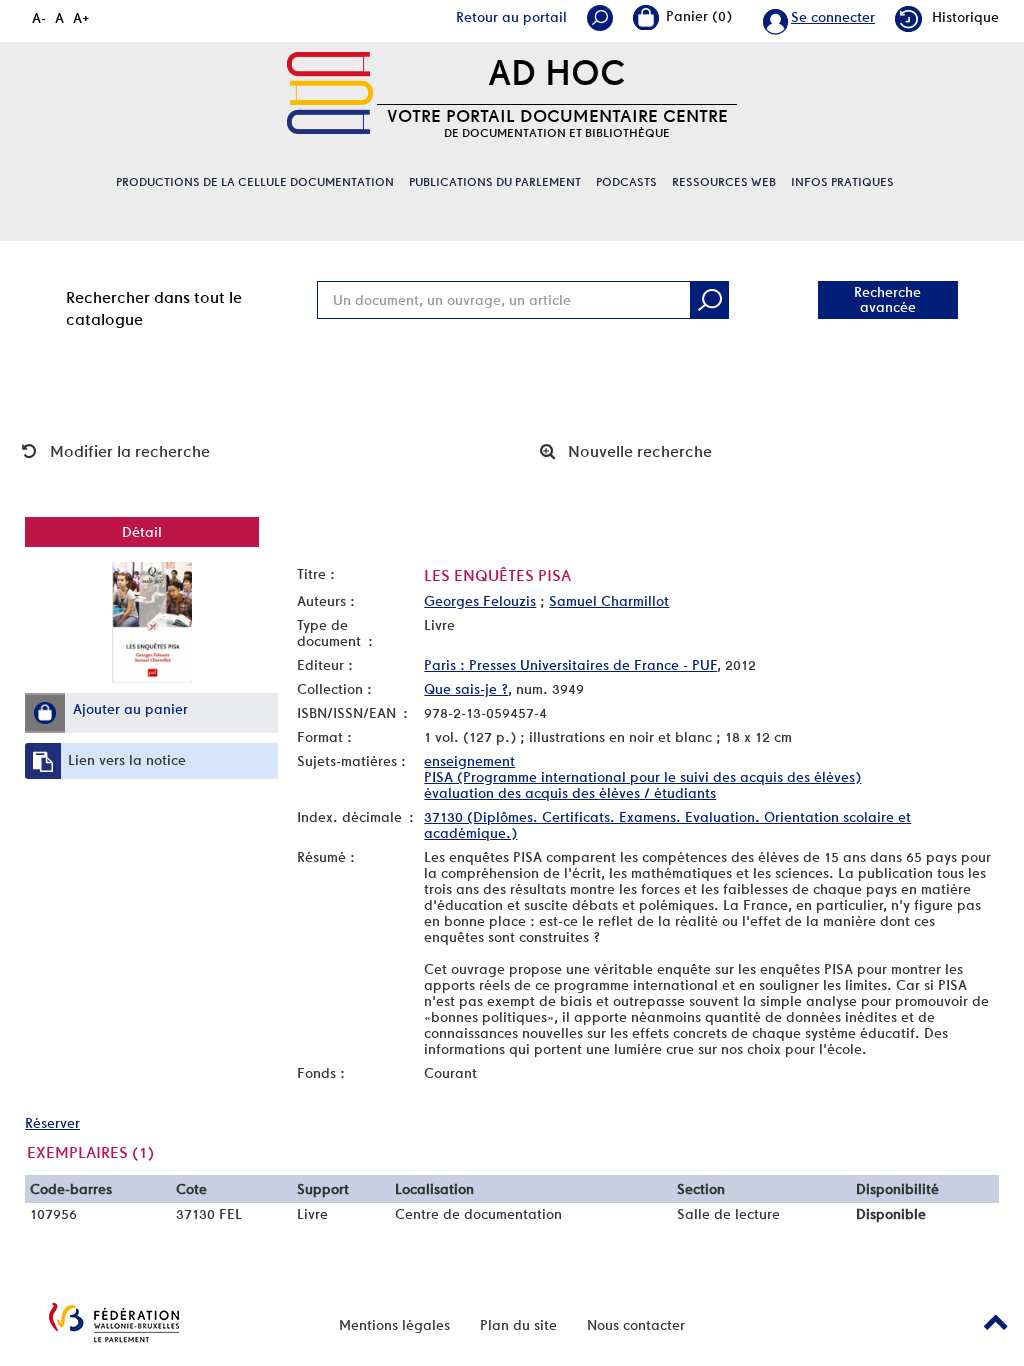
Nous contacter (636, 1325)
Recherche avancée (887, 299)
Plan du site (518, 1325)
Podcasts (626, 182)
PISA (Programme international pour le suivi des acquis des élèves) (642, 777)
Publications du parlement (495, 182)
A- (39, 18)
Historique (965, 17)
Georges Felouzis (480, 601)
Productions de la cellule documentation (255, 182)
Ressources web (724, 182)
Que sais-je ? (466, 689)
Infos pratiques (842, 182)
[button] (45, 713)
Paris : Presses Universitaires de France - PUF (570, 665)
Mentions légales (394, 1325)
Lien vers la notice (127, 760)
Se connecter (833, 17)
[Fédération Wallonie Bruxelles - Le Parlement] (114, 1322)
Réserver (52, 1123)
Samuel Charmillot (609, 601)
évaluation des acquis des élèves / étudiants (570, 793)
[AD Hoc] (330, 93)
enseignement (469, 761)
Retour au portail (511, 17)
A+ (81, 18)
